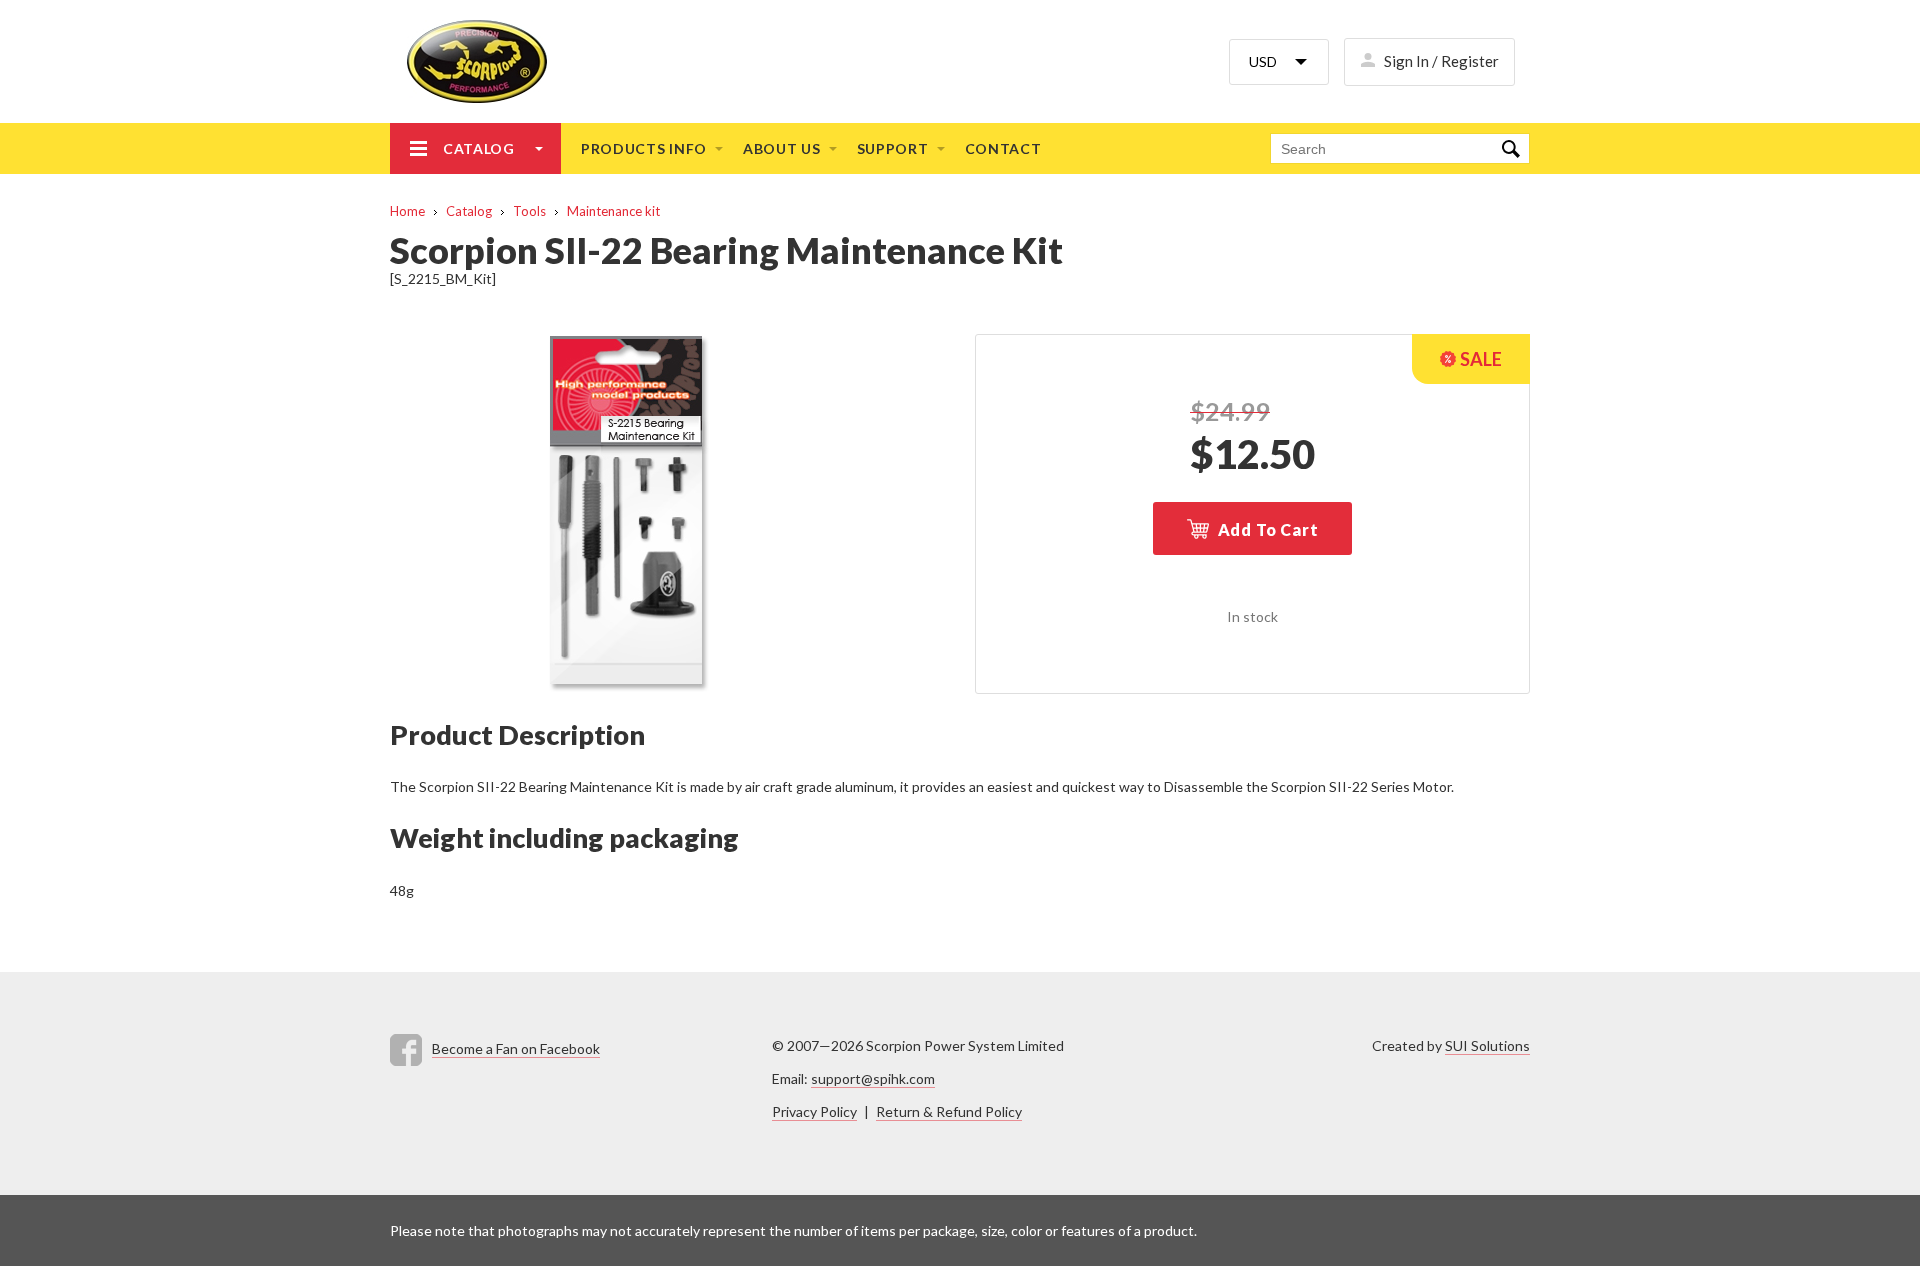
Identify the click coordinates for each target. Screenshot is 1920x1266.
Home (407, 211)
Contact (1003, 148)
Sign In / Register (1441, 61)
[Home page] (468, 61)
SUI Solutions (1487, 1045)
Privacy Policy (814, 1111)
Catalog (479, 148)
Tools (529, 211)
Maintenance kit (613, 211)
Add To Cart (1268, 529)
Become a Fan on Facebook (516, 1048)
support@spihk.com (873, 1078)
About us (782, 148)
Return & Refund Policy (949, 1111)
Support (893, 148)
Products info (644, 148)
